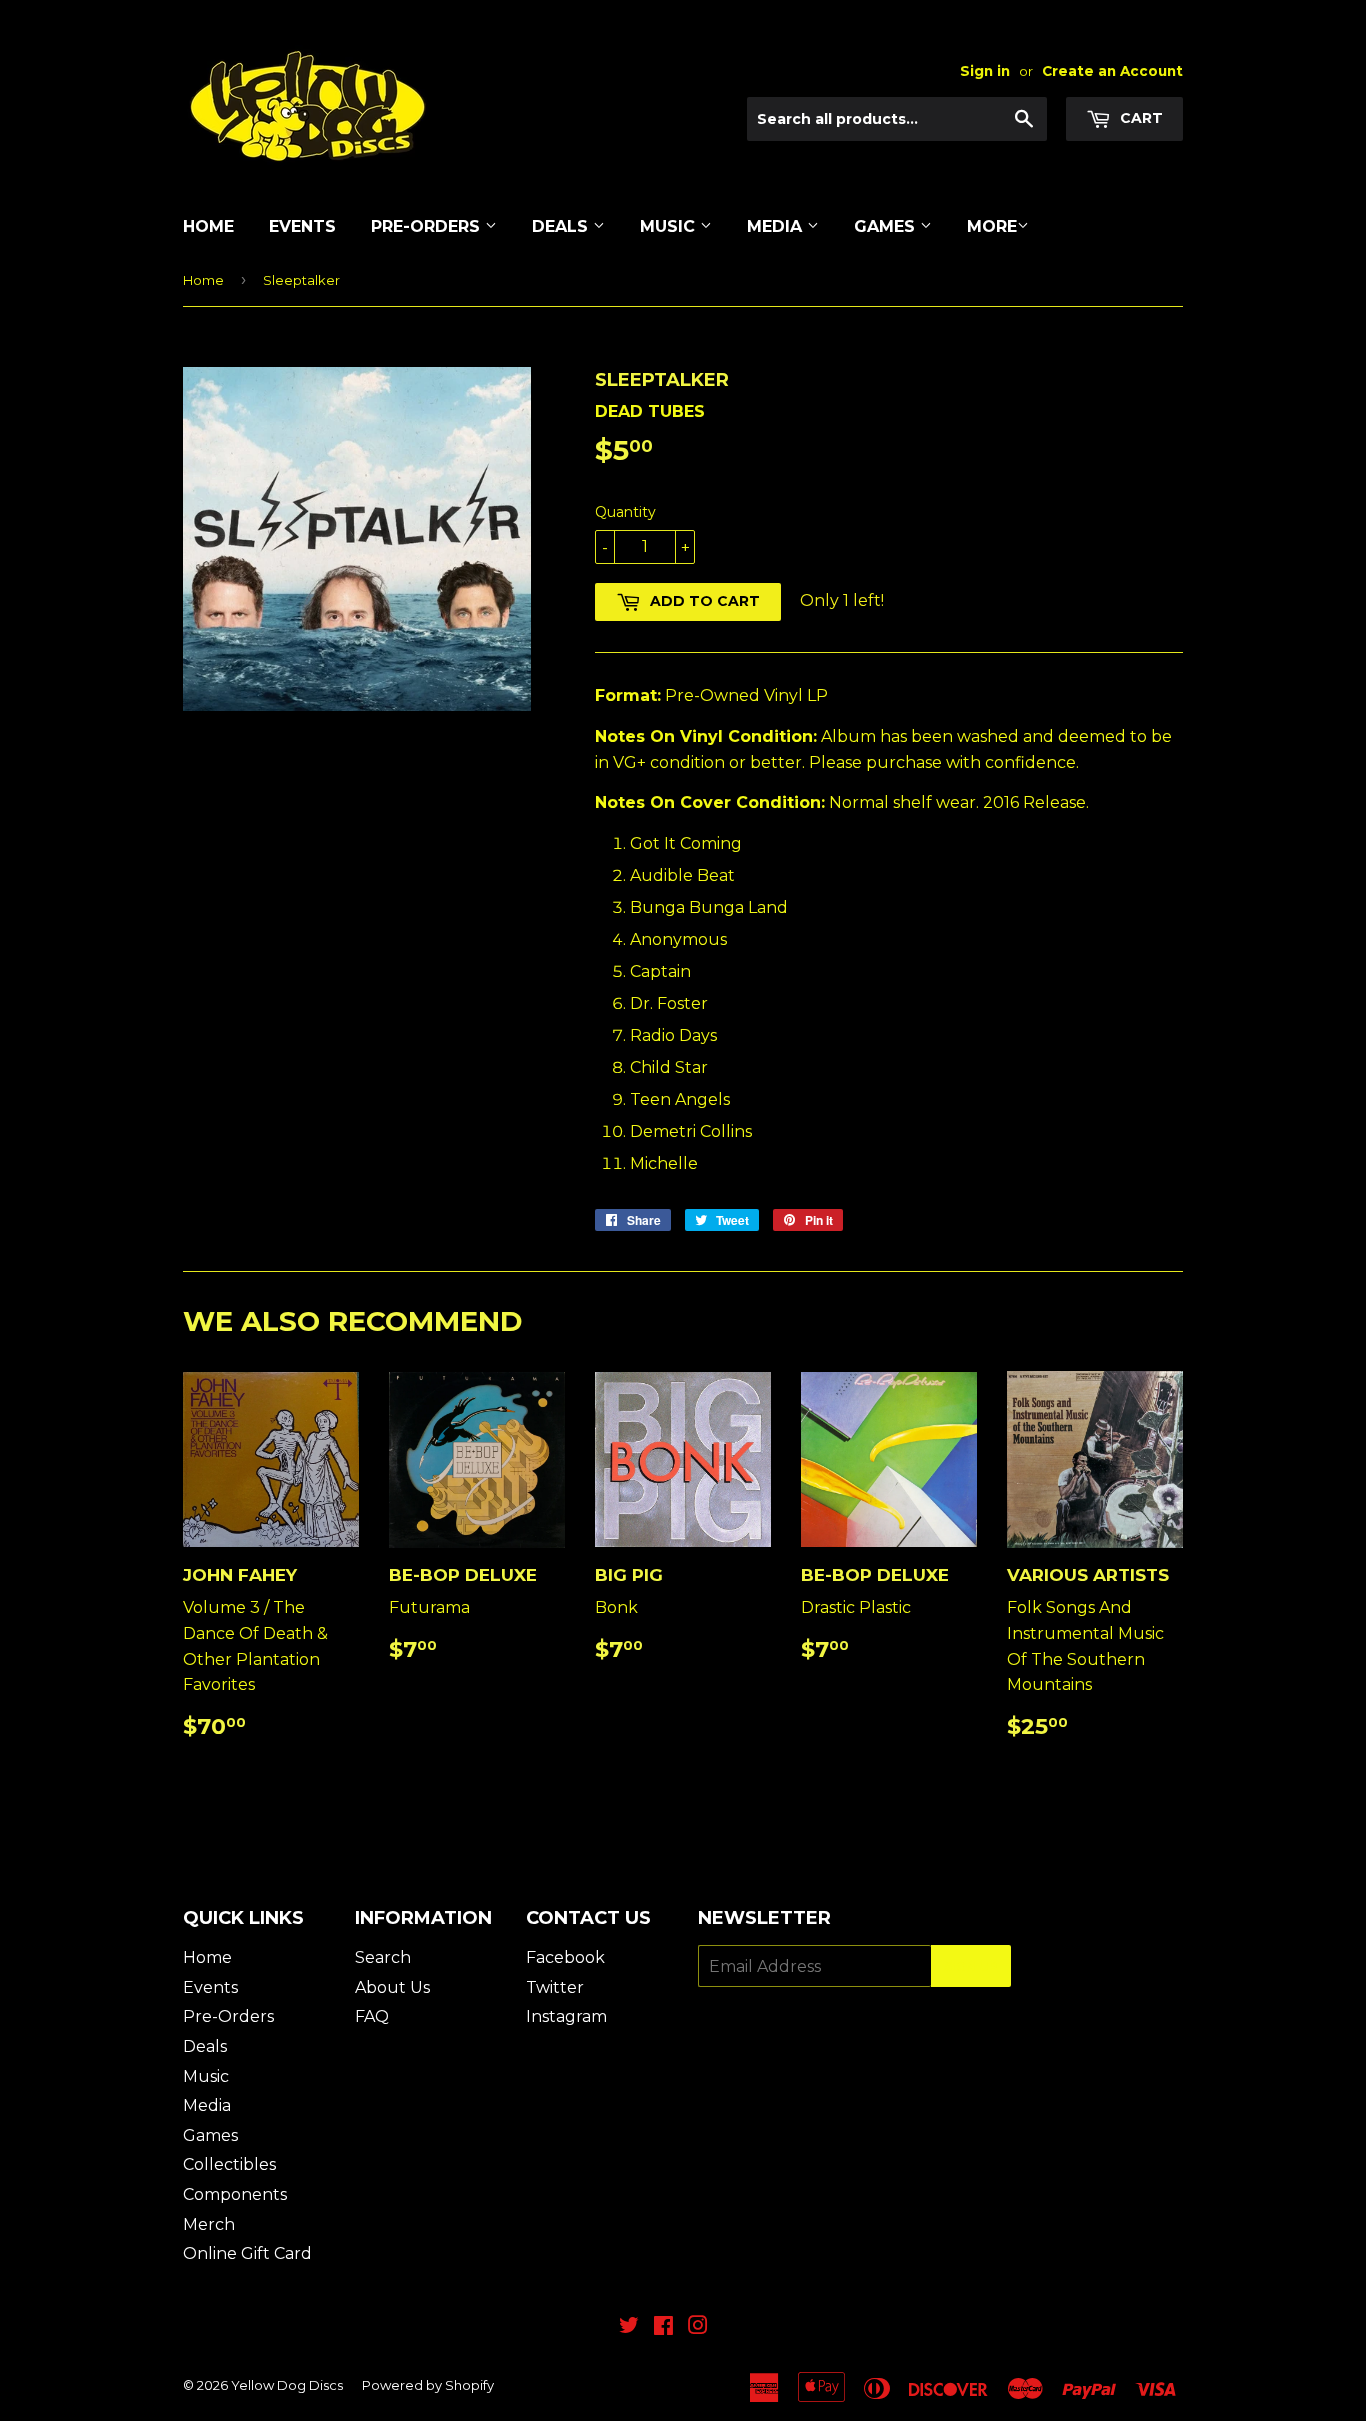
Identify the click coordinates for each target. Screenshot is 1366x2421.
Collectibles (229, 2164)
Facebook (565, 1957)
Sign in (985, 71)
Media (777, 226)
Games (887, 226)
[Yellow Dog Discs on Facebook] (663, 2327)
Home (208, 226)
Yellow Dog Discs (287, 2385)
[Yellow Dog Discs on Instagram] (698, 2327)
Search (383, 1957)
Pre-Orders (428, 226)
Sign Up (971, 1966)
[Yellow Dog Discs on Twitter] (629, 2327)
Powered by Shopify (428, 2385)
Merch (209, 2224)
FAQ (372, 2016)
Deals (562, 226)
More (992, 226)
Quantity (625, 512)
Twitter (555, 1987)
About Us (392, 1987)
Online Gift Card (247, 2253)
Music (670, 226)
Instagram (566, 2016)
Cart (1139, 118)
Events (302, 226)
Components (235, 2194)
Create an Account (1112, 71)
